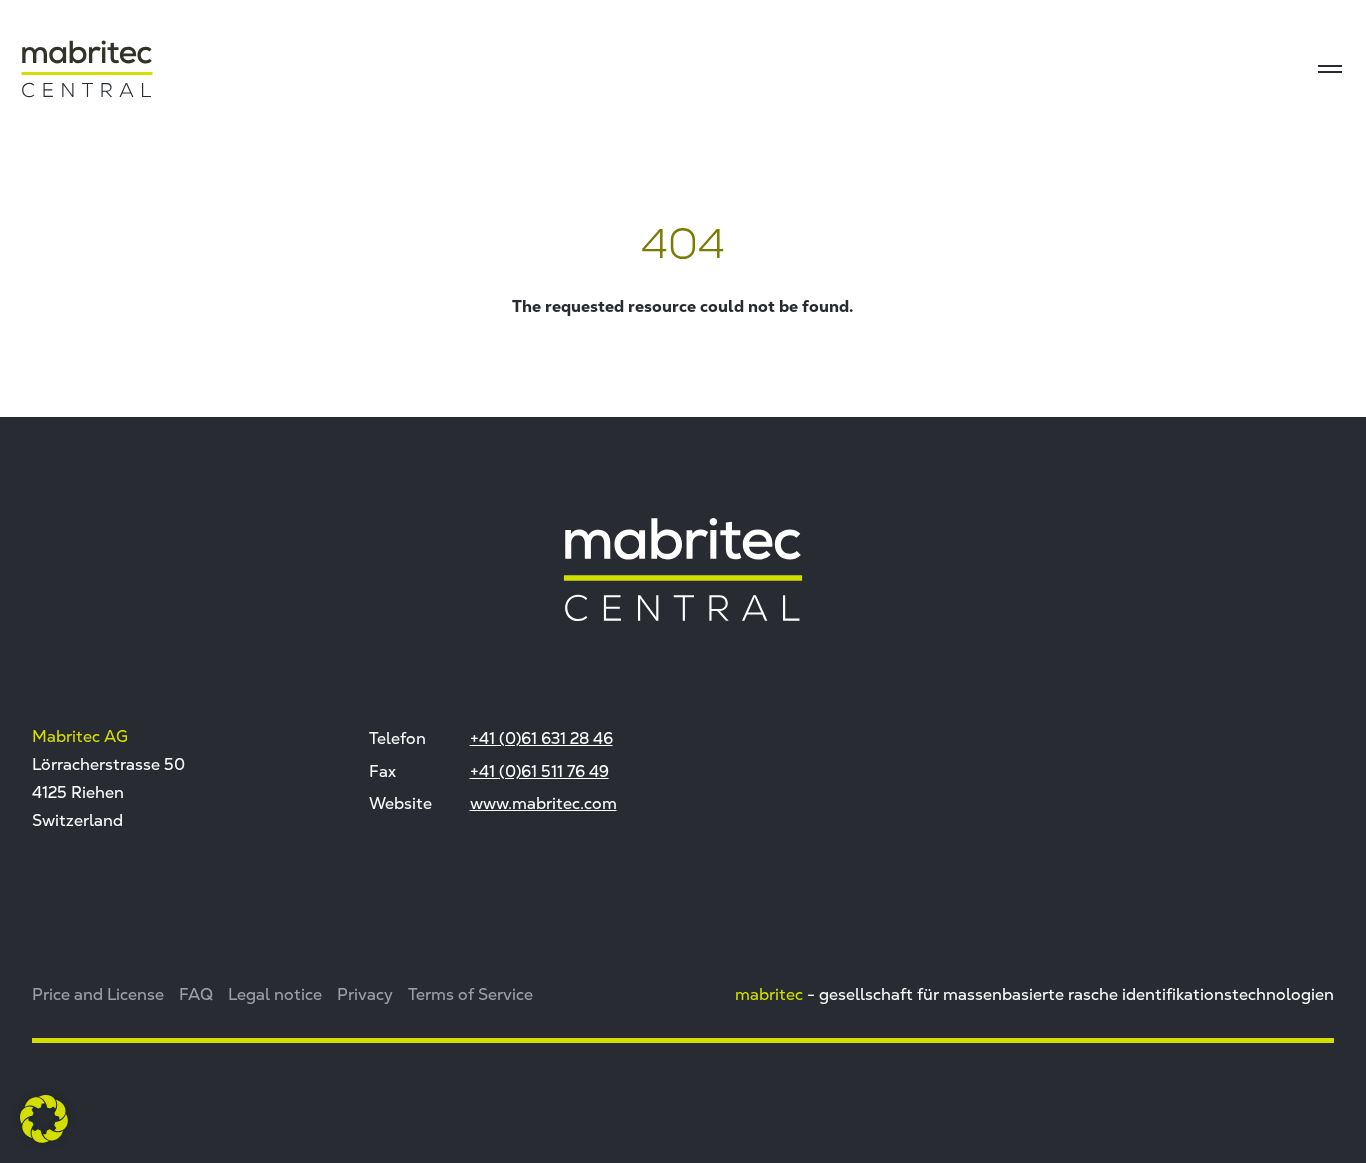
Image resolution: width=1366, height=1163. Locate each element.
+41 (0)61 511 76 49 (539, 771)
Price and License (98, 994)
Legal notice (275, 994)
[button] (44, 1119)
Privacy (365, 994)
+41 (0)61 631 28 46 (541, 738)
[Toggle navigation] (1330, 69)
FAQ (196, 994)
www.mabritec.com (543, 803)
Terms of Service (470, 994)
